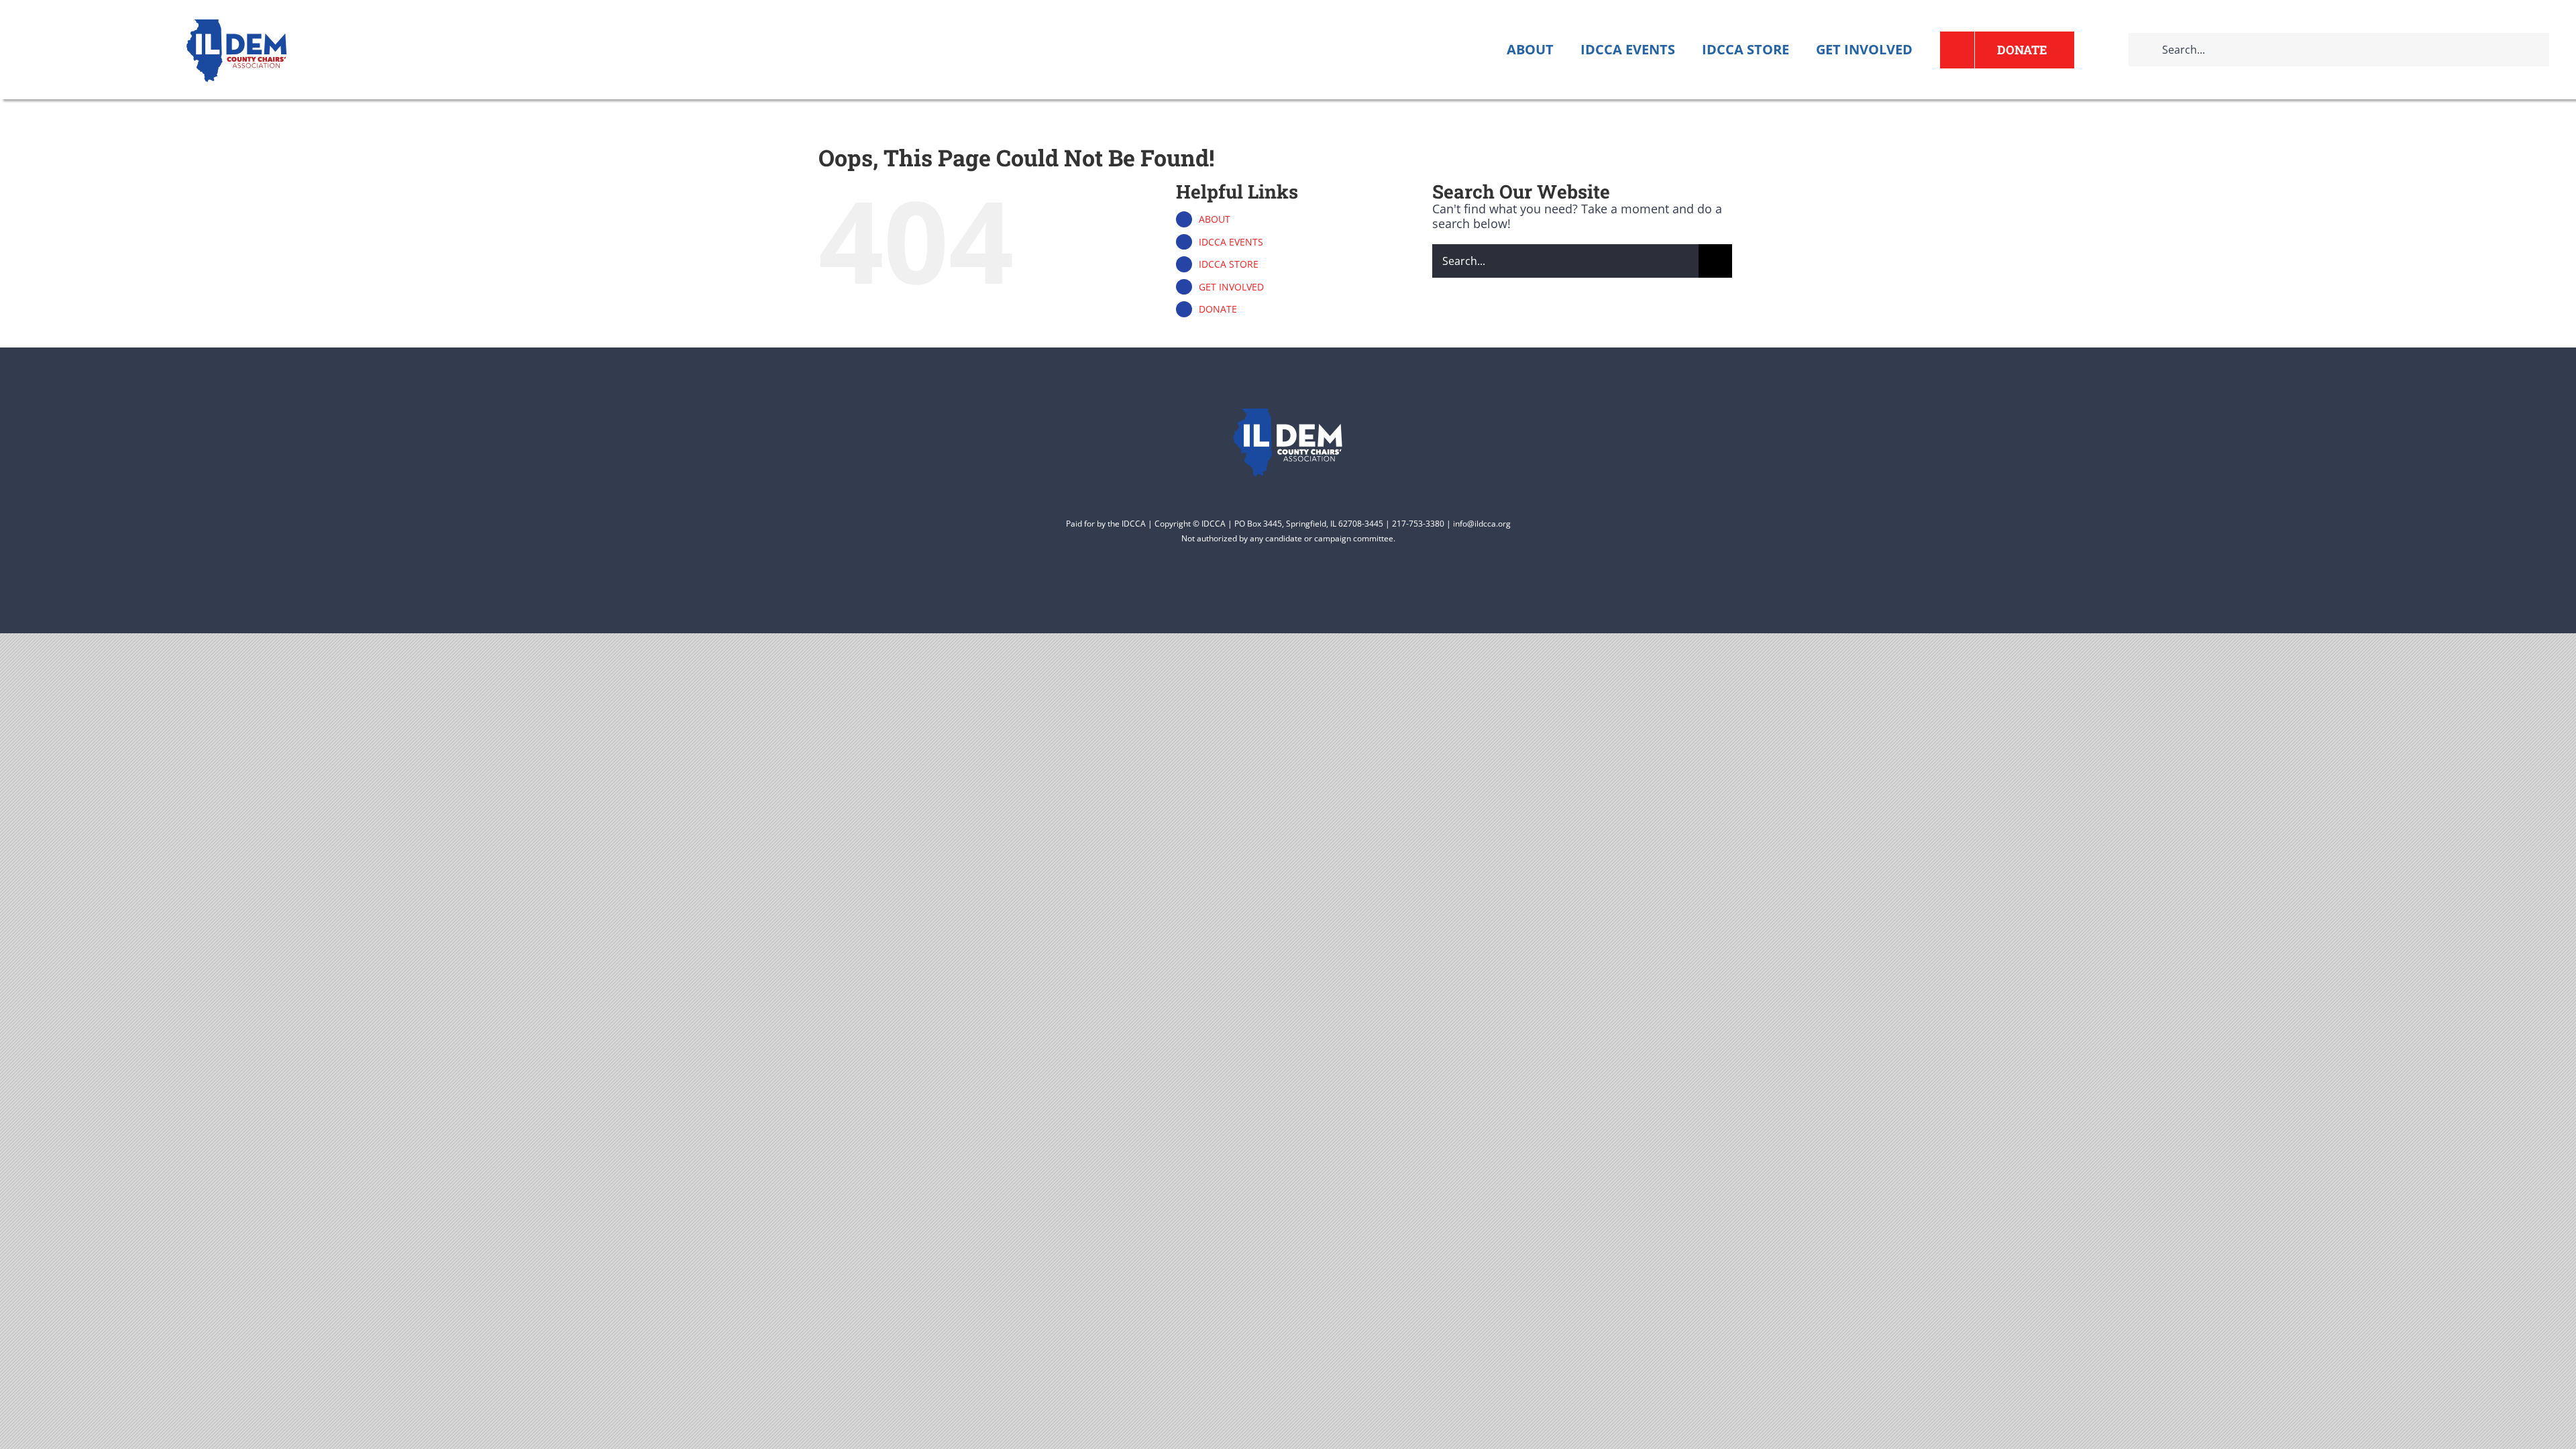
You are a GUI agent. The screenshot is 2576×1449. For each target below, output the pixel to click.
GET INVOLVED (1231, 287)
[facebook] (1207, 594)
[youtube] (1272, 594)
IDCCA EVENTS (1231, 242)
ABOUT (1215, 219)
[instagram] (1304, 594)
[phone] (1368, 594)
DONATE (1218, 309)
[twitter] (1240, 594)
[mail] (1336, 594)
